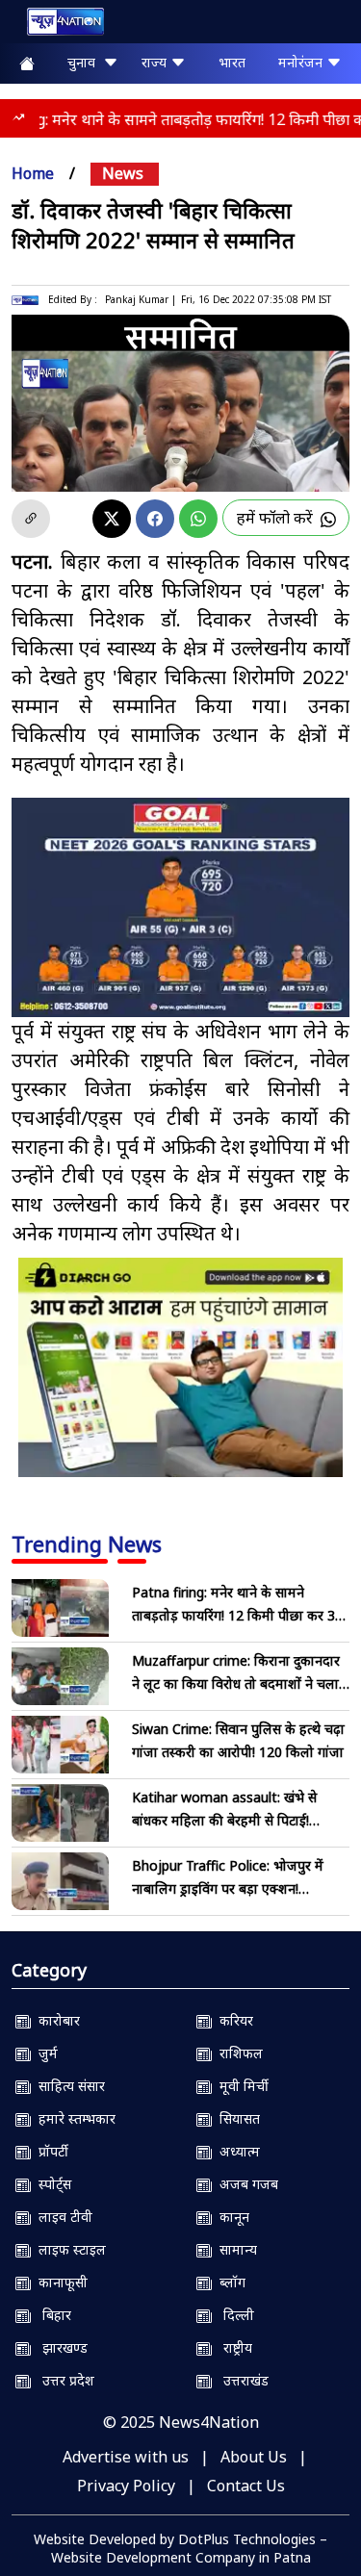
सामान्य (234, 2249)
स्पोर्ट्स (51, 2184)
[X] (112, 519)
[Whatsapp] (198, 519)
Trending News (87, 1543)
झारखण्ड (59, 2347)
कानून (231, 2217)
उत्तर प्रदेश (63, 2380)
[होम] (56, 26)
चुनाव (85, 62)
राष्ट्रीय (232, 2347)
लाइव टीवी (62, 2217)
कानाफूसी (59, 2282)
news (123, 173)
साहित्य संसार (68, 2086)
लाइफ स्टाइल (68, 2249)
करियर (232, 2020)
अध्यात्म (236, 2151)
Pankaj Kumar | (141, 299)
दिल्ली (233, 2315)
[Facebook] (155, 519)
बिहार (51, 2315)
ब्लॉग (229, 2282)
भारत (232, 62)
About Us (254, 2457)
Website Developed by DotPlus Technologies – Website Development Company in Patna (180, 2548)
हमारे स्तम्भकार (73, 2118)
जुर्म (44, 2053)
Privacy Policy (126, 2486)
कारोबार (55, 2020)
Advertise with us (126, 2457)
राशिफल (237, 2053)
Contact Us (246, 2486)
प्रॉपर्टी (50, 2151)
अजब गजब (245, 2184)
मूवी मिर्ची (240, 2086)
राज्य (156, 62)
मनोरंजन (302, 62)
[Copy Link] (31, 519)
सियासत (236, 2118)
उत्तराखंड (240, 2380)
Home (33, 173)
